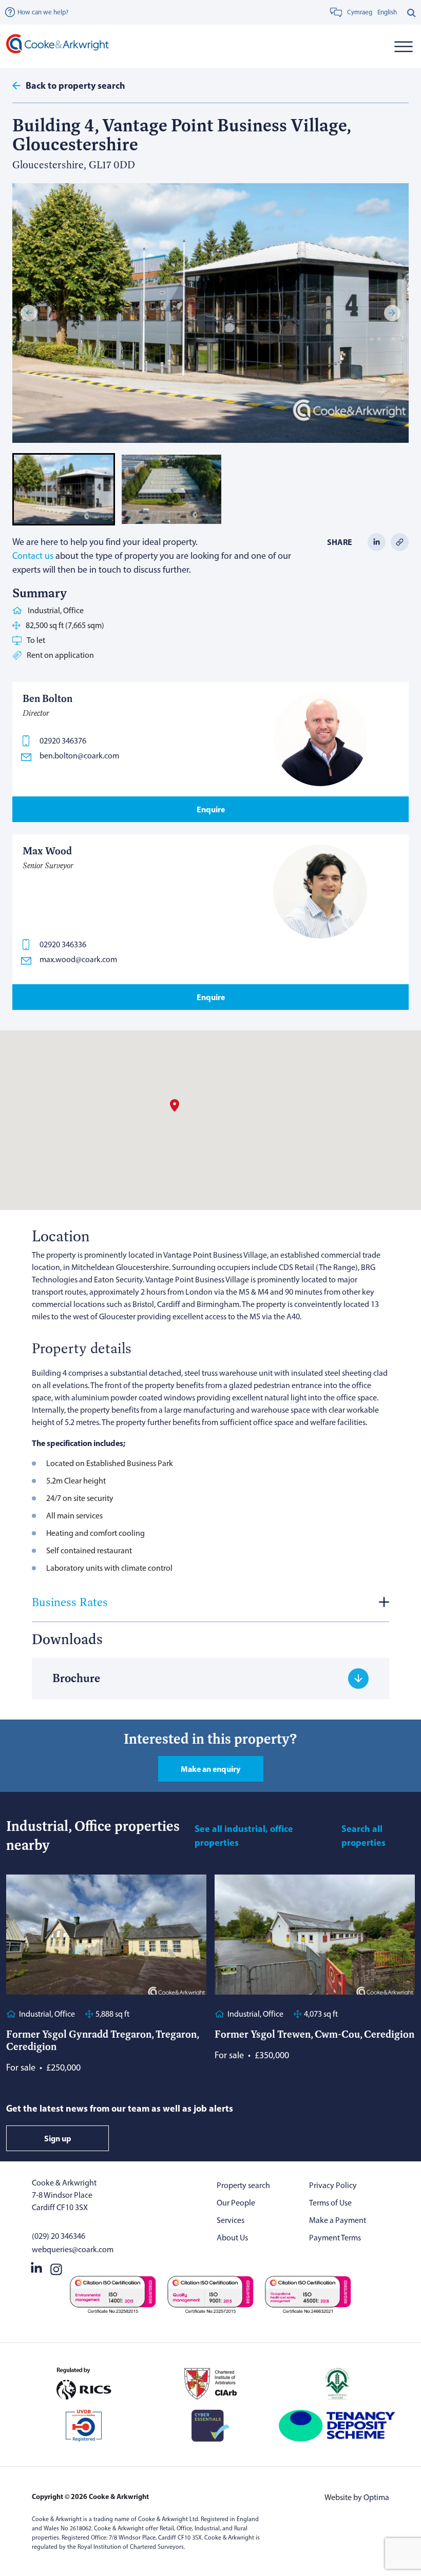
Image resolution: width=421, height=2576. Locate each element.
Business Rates (70, 1602)
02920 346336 (63, 944)
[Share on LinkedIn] (377, 542)
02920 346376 (63, 741)
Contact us (33, 556)
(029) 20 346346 (59, 2236)
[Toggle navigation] (403, 46)
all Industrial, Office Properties (244, 1836)
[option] (387, 12)
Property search (243, 2185)
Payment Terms (335, 2238)
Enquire (211, 809)
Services (231, 2220)
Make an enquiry (210, 1769)
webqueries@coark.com (73, 2249)
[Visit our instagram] (56, 2267)
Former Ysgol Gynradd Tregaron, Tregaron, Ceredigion (102, 2040)
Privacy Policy (333, 2185)
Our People (236, 2203)
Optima (376, 2497)
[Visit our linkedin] (36, 2267)
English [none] (387, 12)
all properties (363, 1836)
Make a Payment (338, 2220)
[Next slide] (392, 313)
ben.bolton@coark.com (79, 756)
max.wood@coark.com (78, 959)
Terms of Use (330, 2203)
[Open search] (412, 12)
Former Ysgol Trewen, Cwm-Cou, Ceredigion (314, 2034)
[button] (64, 489)
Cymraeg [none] (360, 12)
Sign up (58, 2138)
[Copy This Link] (400, 542)
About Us (232, 2238)
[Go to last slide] (29, 313)
